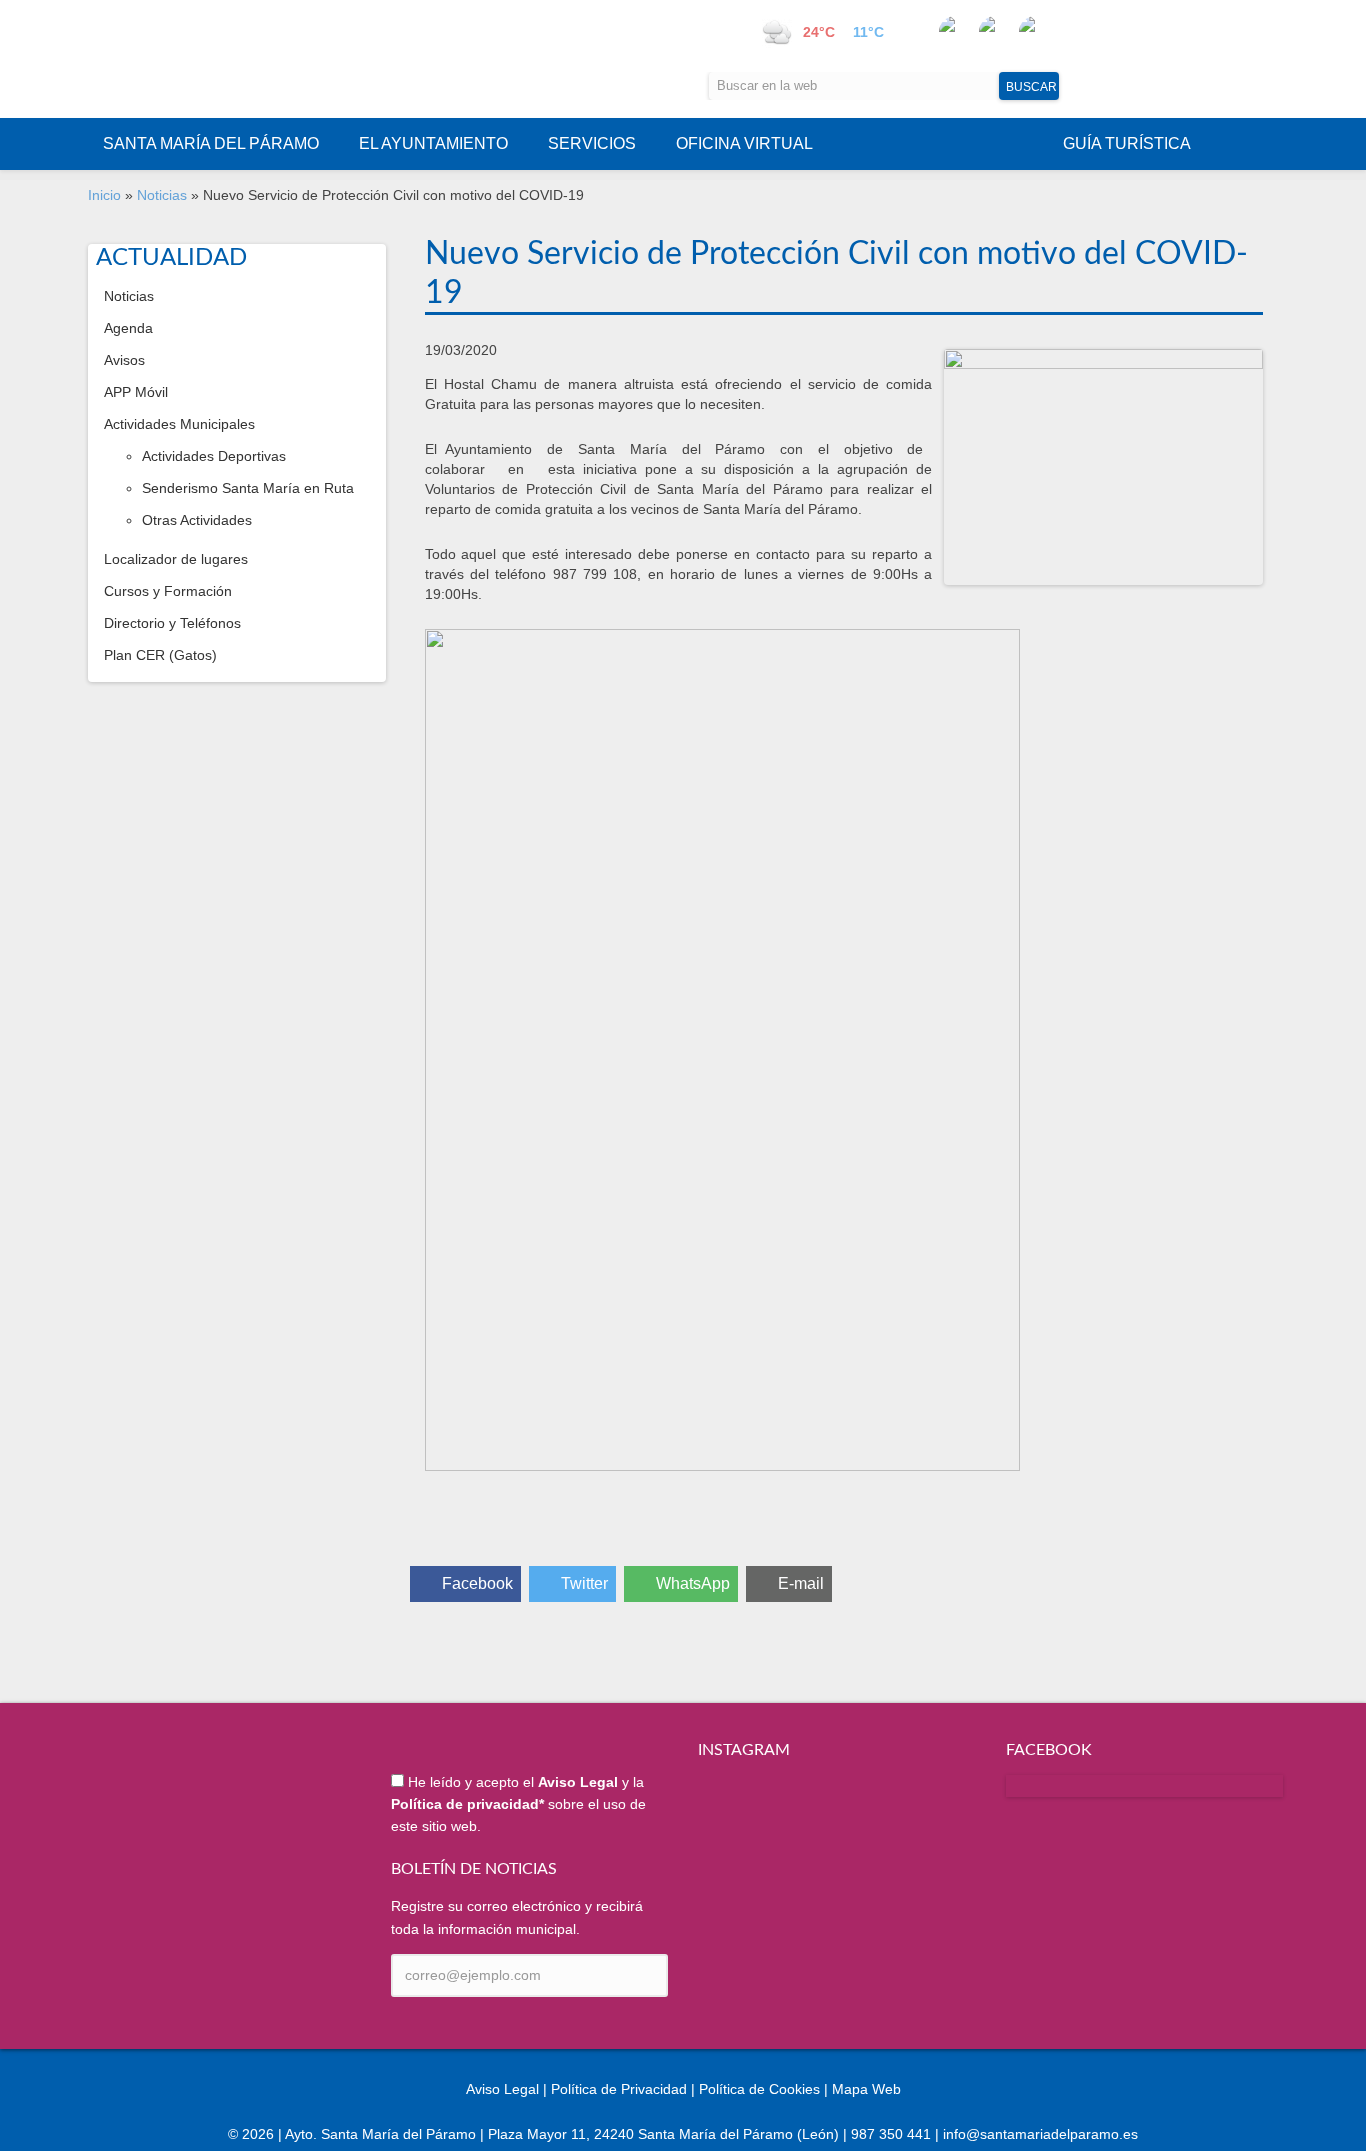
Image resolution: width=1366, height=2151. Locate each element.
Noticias (162, 195)
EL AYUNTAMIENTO (433, 143)
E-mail (801, 1583)
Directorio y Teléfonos (172, 623)
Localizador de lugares (176, 559)
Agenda (128, 328)
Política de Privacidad (619, 2089)
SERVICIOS (592, 143)
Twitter (584, 1583)
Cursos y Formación (168, 591)
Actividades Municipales (179, 424)
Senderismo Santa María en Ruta (248, 488)
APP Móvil (136, 392)
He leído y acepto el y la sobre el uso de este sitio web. (518, 1804)
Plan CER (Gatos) (160, 655)
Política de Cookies (759, 2089)
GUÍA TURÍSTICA (1127, 143)
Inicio (104, 195)
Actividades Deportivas (214, 456)
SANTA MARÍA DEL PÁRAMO (211, 143)
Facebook (477, 1583)
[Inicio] (289, 59)
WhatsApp (693, 1583)
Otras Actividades (197, 520)
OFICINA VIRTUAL (744, 143)
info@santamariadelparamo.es (1040, 2134)
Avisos (124, 360)
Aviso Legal (502, 2089)
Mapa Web (866, 2089)
